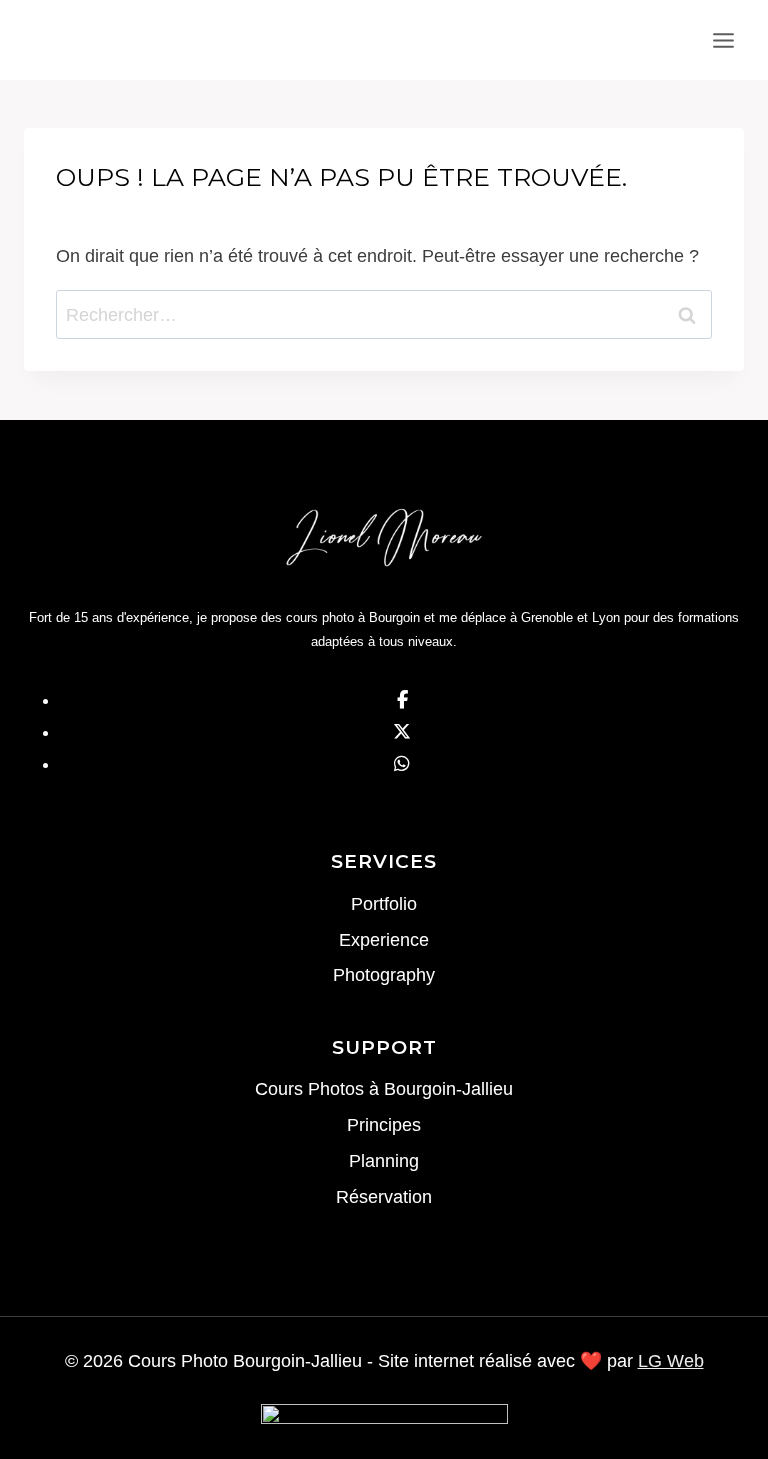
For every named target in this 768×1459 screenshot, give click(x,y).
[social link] (402, 700)
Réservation (384, 1197)
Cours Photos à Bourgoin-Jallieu (384, 1089)
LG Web (671, 1361)
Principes (384, 1125)
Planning (384, 1161)
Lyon (608, 617)
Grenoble (547, 617)
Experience (384, 940)
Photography (384, 975)
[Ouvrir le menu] (723, 40)
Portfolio (384, 904)
